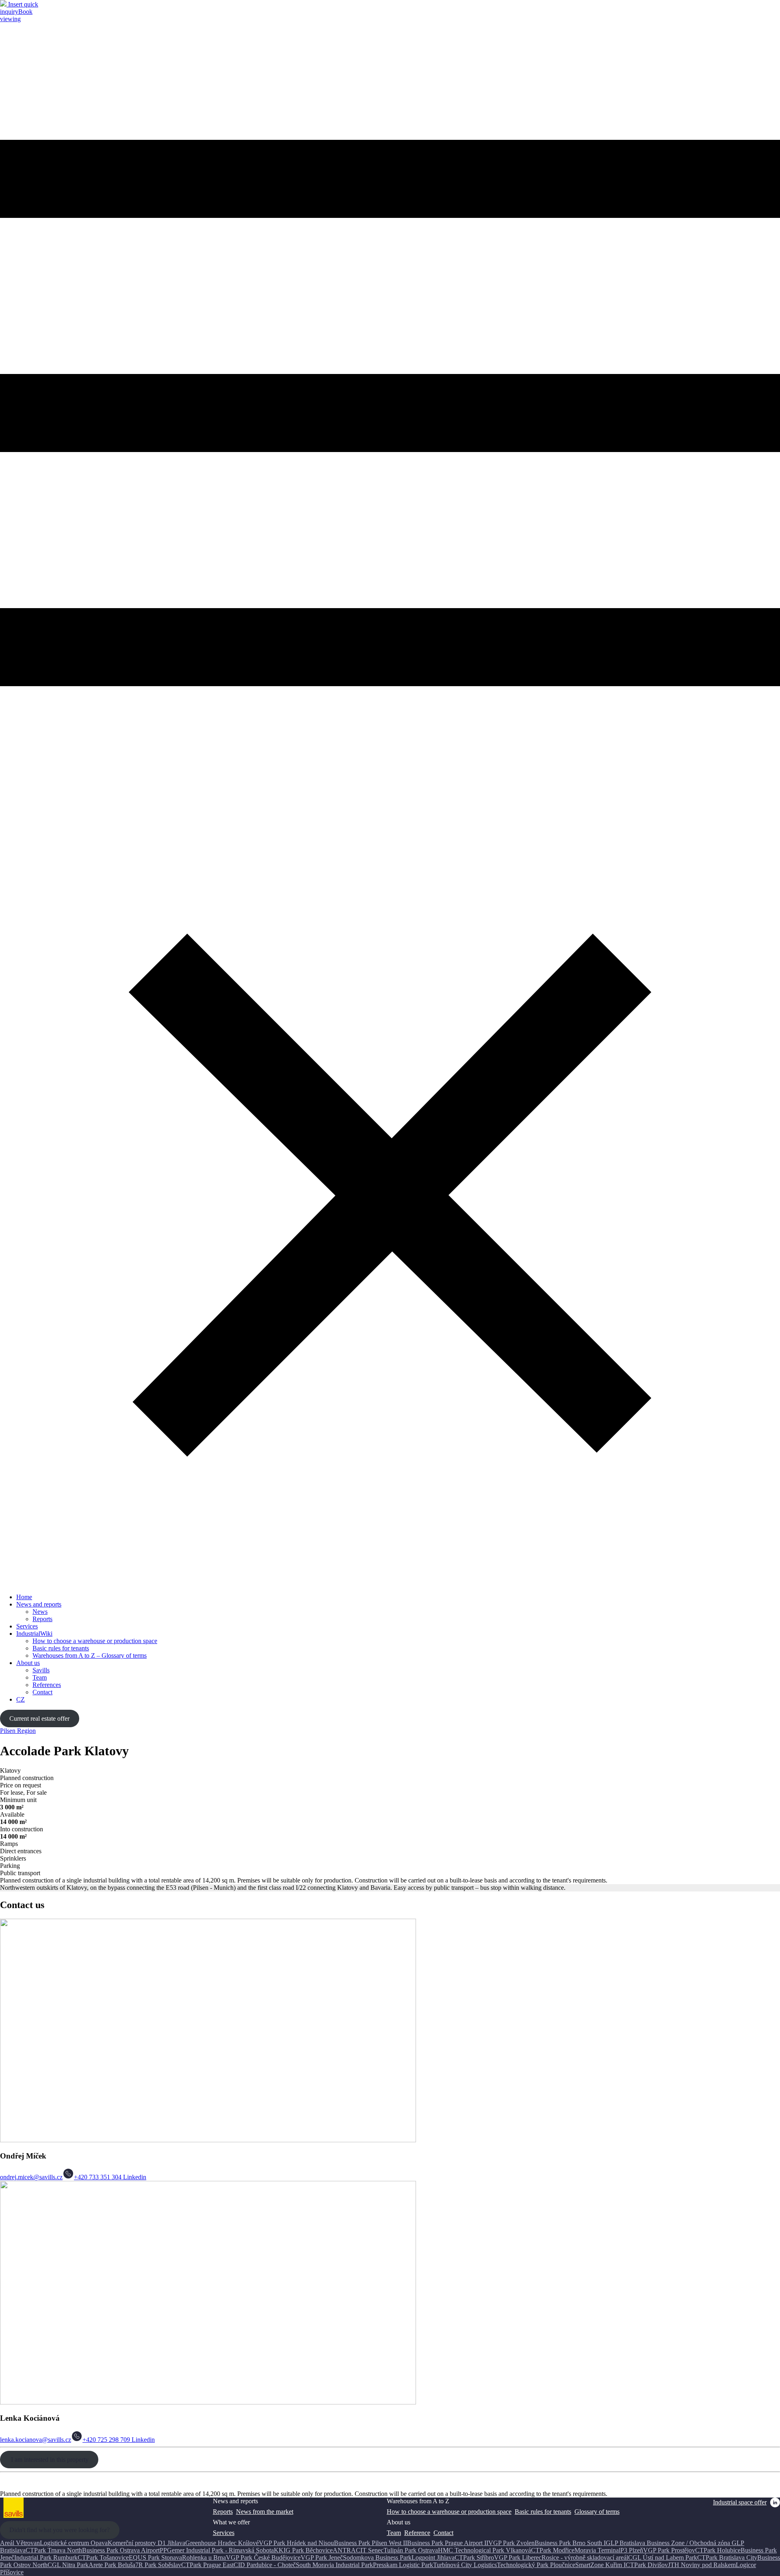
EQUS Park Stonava (155, 2558)
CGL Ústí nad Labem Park (663, 2558)
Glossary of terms (597, 2512)
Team (40, 1677)
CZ (21, 1699)
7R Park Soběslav (158, 2565)
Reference (417, 2533)
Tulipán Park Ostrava (411, 2550)
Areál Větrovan (20, 2543)
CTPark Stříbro (474, 2558)
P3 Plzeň (632, 2550)
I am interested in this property (49, 2460)
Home (24, 1597)
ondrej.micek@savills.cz (31, 2177)
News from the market (265, 2512)
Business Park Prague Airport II (448, 2543)
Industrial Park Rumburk (46, 2558)
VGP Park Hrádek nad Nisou (296, 2543)
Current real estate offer (39, 1718)
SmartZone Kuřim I (600, 2565)
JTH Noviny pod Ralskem (702, 2565)
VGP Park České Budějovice (263, 2558)
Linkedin (134, 2177)
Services (27, 1626)
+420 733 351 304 (98, 2177)
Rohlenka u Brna (204, 2558)
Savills (41, 1670)
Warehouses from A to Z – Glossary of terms (90, 1655)
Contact (42, 1692)
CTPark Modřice (553, 2550)
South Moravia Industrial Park (334, 2565)
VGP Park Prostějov (669, 2550)
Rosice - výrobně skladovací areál (585, 2558)
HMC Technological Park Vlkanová (484, 2550)
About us (28, 1663)
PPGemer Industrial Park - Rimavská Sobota (217, 2550)
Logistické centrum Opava (74, 2543)
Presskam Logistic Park (403, 2565)
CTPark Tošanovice (103, 2558)
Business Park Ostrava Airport (121, 2550)
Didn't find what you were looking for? (60, 2530)
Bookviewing (16, 15)
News (40, 1612)
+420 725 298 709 (106, 2440)
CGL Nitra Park (68, 2565)
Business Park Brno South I (570, 2543)
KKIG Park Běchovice (303, 2550)
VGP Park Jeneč (322, 2558)
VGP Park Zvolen (511, 2543)
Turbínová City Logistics (465, 2565)
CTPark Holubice (718, 2550)
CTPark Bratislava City (727, 2558)
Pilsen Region (18, 1731)
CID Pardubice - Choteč (265, 2565)
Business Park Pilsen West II (370, 2543)
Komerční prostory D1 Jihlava (146, 2543)
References (47, 1685)
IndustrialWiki (34, 1634)
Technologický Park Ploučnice (536, 2565)
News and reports (39, 1604)
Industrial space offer (740, 2502)
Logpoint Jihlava (433, 2558)
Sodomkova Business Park (377, 2558)
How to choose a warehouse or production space (95, 1641)
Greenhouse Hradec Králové (222, 2543)
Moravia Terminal (597, 2550)
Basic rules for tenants (61, 1648)
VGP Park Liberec (518, 2558)
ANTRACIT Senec (358, 2550)
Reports (42, 1619)
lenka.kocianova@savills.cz (36, 2440)
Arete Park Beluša (112, 2565)
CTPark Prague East (207, 2565)
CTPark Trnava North (54, 2550)
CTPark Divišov (647, 2565)
